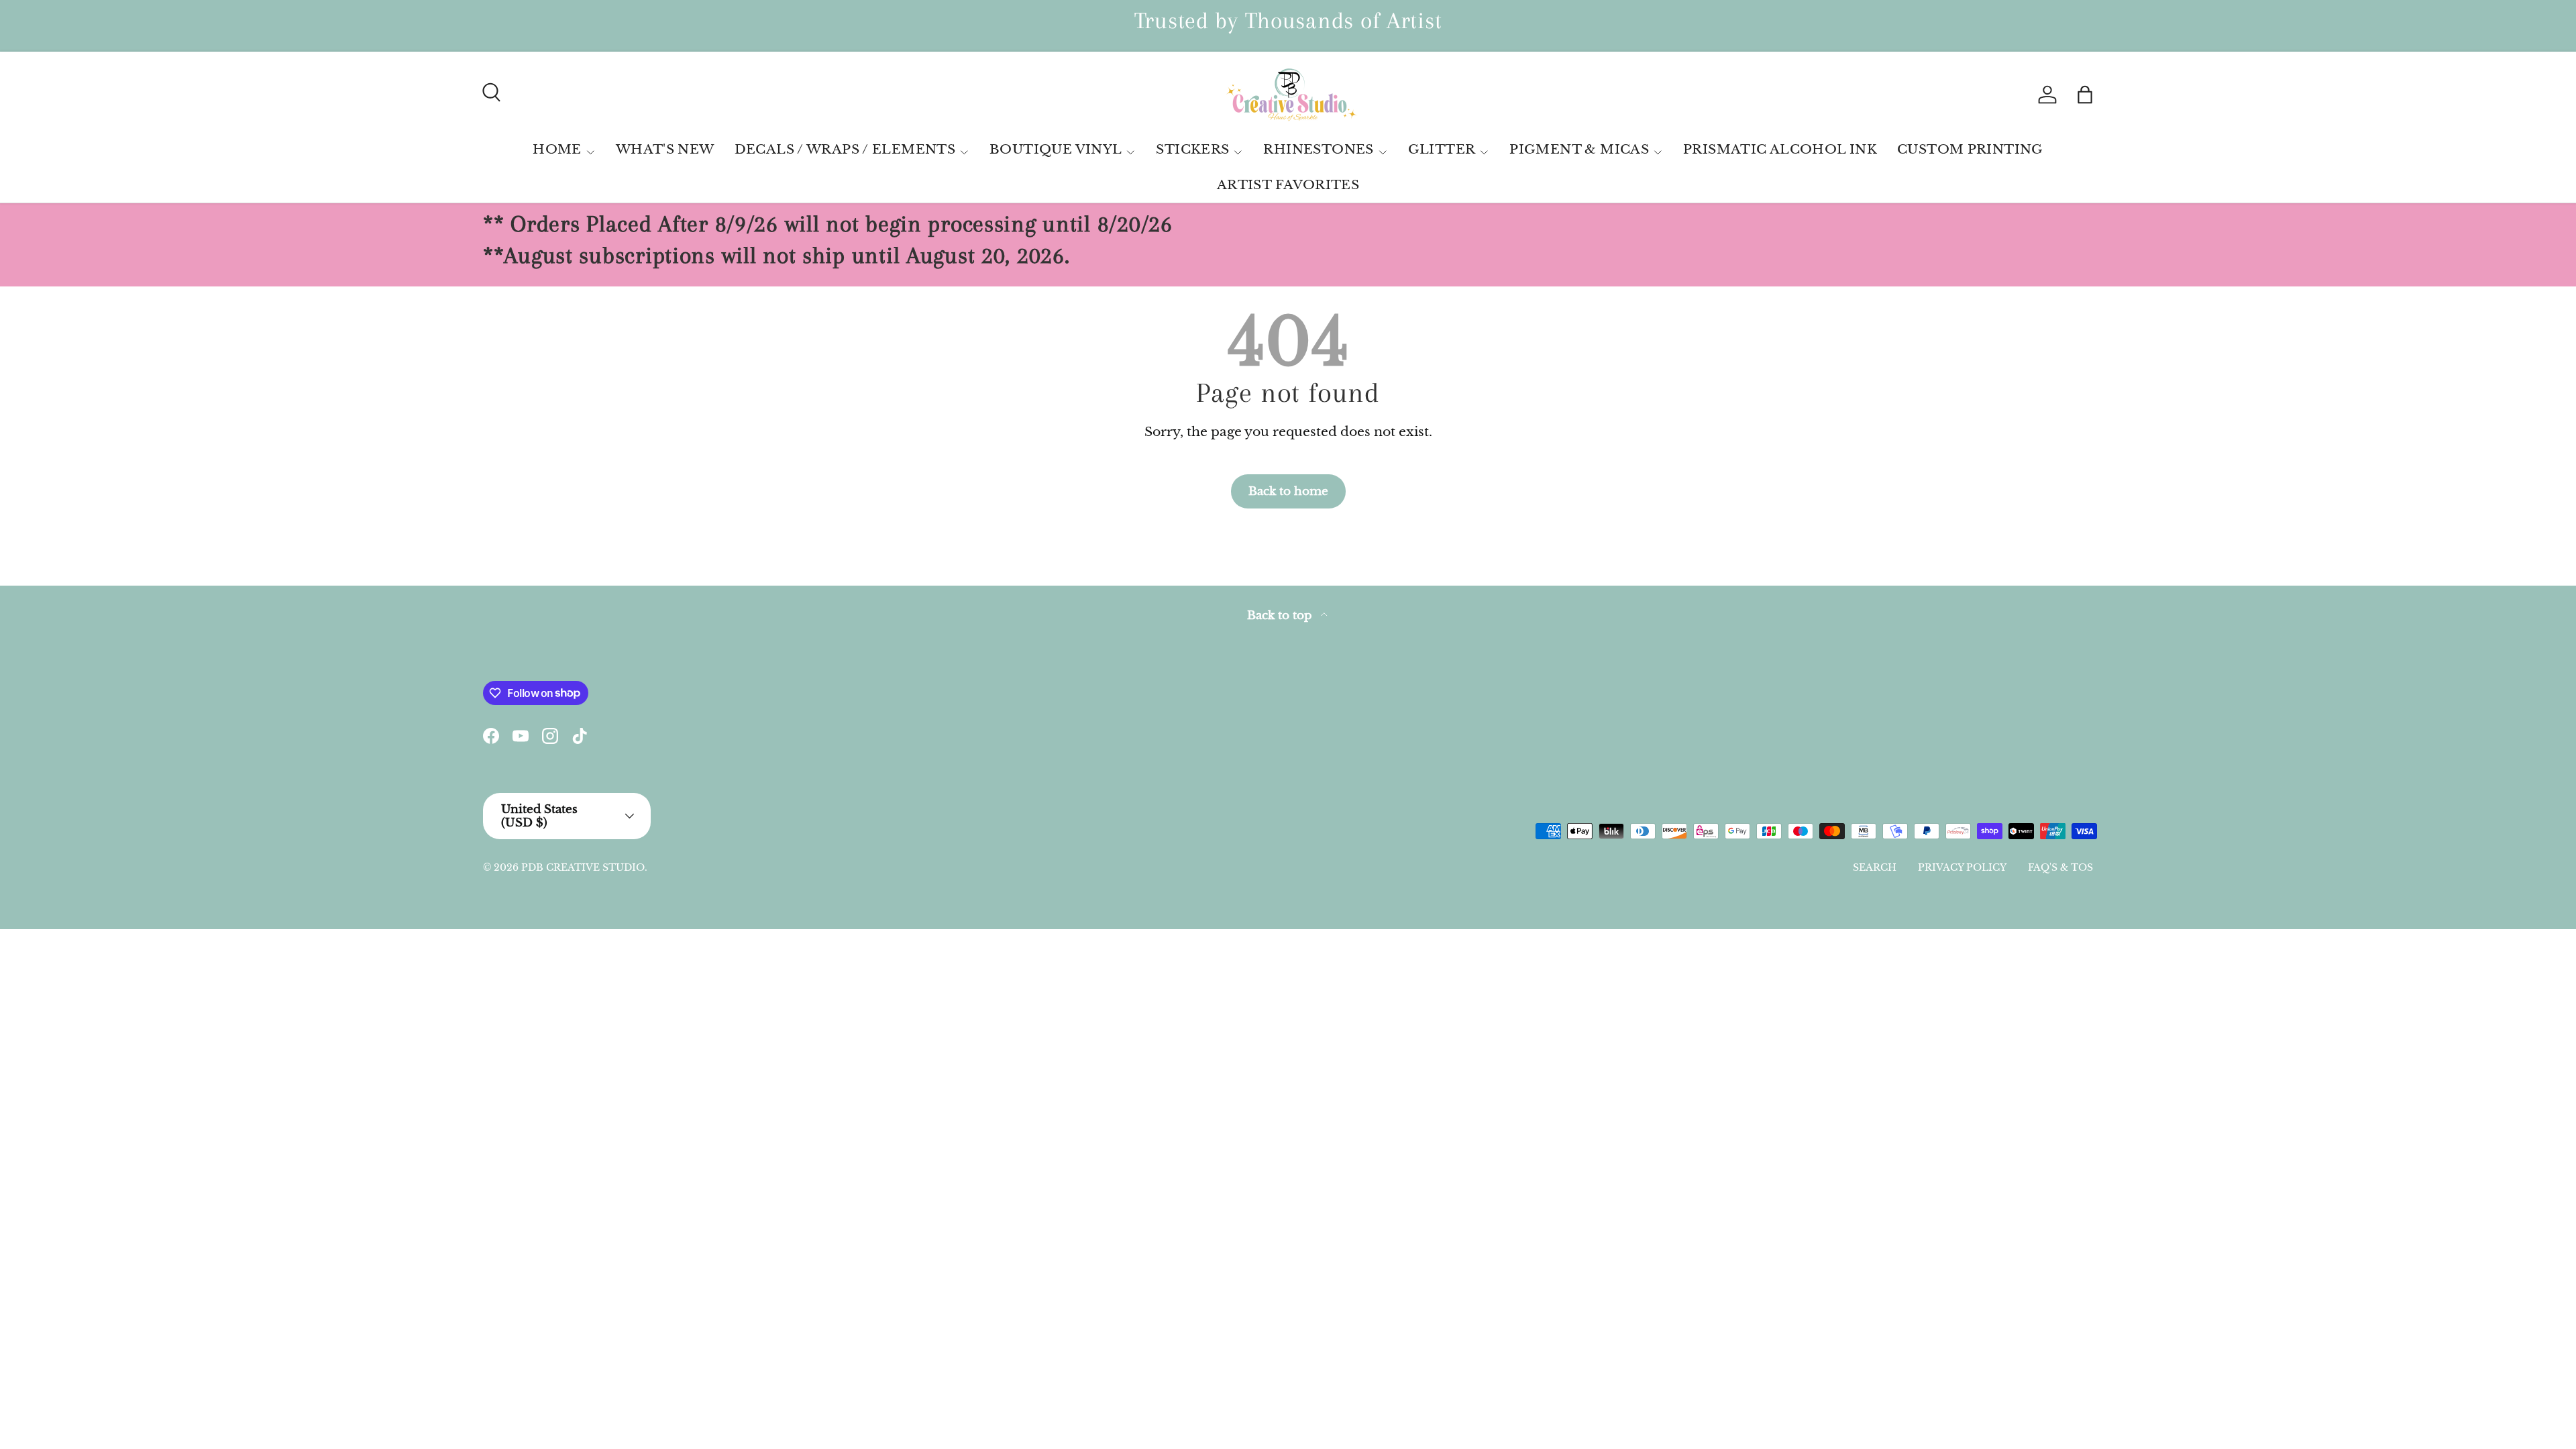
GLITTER (1442, 149)
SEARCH (1875, 867)
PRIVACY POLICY (1962, 867)
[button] (2085, 95)
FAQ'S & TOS (2060, 867)
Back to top (1281, 615)
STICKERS (1192, 149)
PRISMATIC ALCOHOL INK (1780, 149)
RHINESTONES (1318, 149)
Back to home (1288, 491)
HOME (557, 149)
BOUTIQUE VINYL (1056, 149)
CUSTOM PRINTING (1970, 149)
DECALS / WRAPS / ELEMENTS (845, 149)
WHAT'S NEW (665, 149)
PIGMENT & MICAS (1579, 149)
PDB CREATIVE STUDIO (583, 867)
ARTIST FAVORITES (1288, 185)
